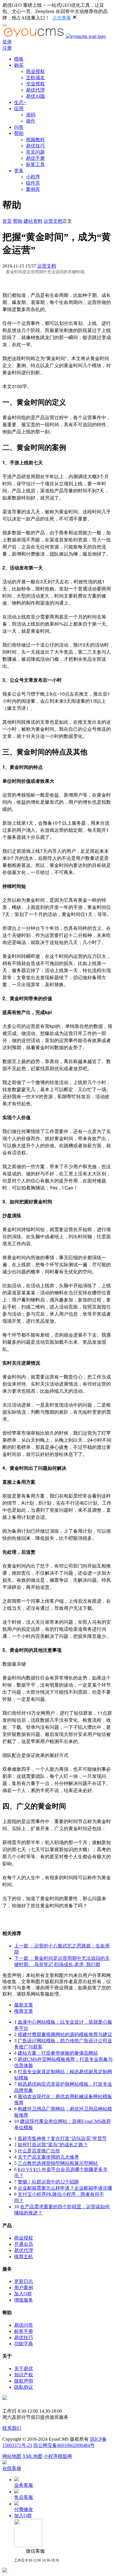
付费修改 (24, 2509)
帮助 (19, 133)
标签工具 (35, 164)
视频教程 (35, 140)
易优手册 (35, 158)
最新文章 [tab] (24, 2005)
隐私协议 (24, 2387)
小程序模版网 (58, 2456)
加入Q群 (23, 2294)
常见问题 (35, 152)
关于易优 (24, 2368)
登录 (7, 42)
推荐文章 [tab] (24, 2011)
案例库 (33, 189)
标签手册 (24, 2331)
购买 (19, 65)
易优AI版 (36, 96)
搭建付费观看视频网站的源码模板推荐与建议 (65, 2034)
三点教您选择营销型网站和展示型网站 (58, 2163)
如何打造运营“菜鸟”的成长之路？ (53, 2145)
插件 (31, 121)
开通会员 (24, 2244)
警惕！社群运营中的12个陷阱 (48, 2182)
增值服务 (24, 2300)
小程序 (33, 177)
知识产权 (24, 2375)
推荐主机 (24, 2257)
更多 (19, 171)
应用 (19, 109)
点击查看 (62, 18)
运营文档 (53, 221)
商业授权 (35, 71)
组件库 (33, 183)
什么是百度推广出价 (39, 2151)
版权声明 (24, 2381)
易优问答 (24, 2325)
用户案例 (24, 2288)
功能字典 (24, 2344)
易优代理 (35, 90)
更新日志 (24, 2281)
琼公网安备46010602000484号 (64, 2445)
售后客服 (24, 2497)
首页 (7, 221)
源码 (31, 115)
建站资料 (33, 221)
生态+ (20, 102)
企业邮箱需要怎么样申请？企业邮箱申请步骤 (65, 2188)
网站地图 (12, 2456)
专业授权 (35, 84)
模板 (19, 59)
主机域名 (35, 78)
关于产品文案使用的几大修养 (48, 2157)
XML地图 (32, 2456)
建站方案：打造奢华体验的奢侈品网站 (58, 2053)
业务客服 (24, 2485)
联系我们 (12, 2428)
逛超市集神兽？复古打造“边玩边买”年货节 (62, 2138)
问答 (19, 127)
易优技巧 (35, 146)
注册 (7, 48)
